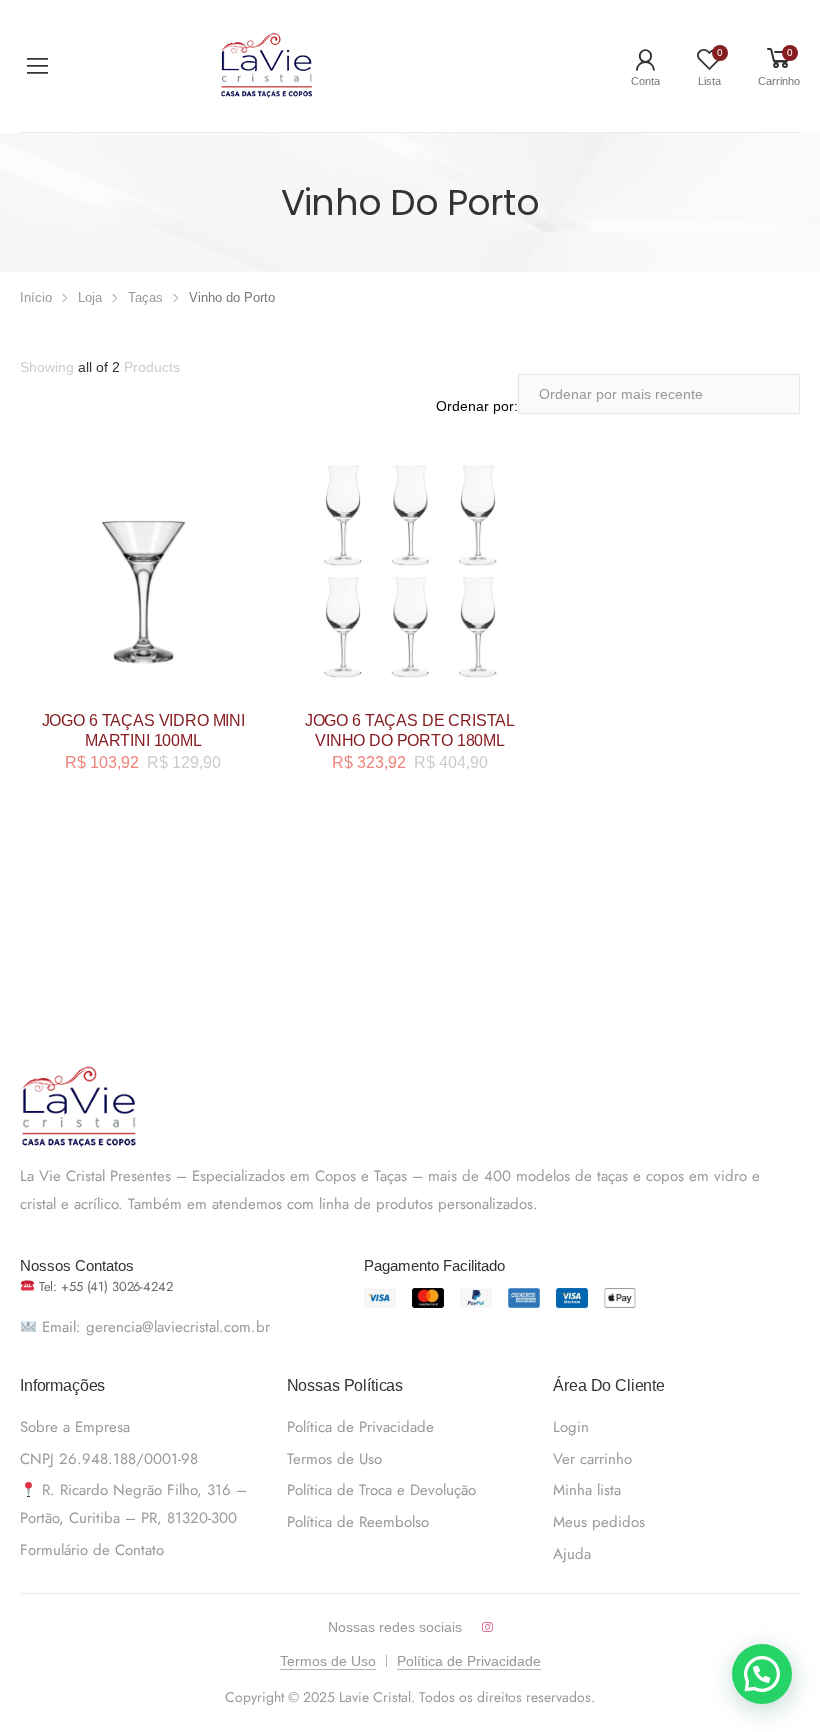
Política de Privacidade (360, 1427)
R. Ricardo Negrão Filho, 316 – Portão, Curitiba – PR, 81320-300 (133, 1504)
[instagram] (487, 1627)
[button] (762, 1674)
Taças (145, 297)
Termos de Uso (334, 1459)
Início (36, 297)
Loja (90, 297)
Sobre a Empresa (75, 1427)
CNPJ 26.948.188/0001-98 (109, 1459)
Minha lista (587, 1490)
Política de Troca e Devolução (381, 1490)
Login (571, 1427)
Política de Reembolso (358, 1522)
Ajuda (572, 1554)
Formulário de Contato (92, 1550)
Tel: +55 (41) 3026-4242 (104, 1286)
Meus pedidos (599, 1522)
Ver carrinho (592, 1459)
